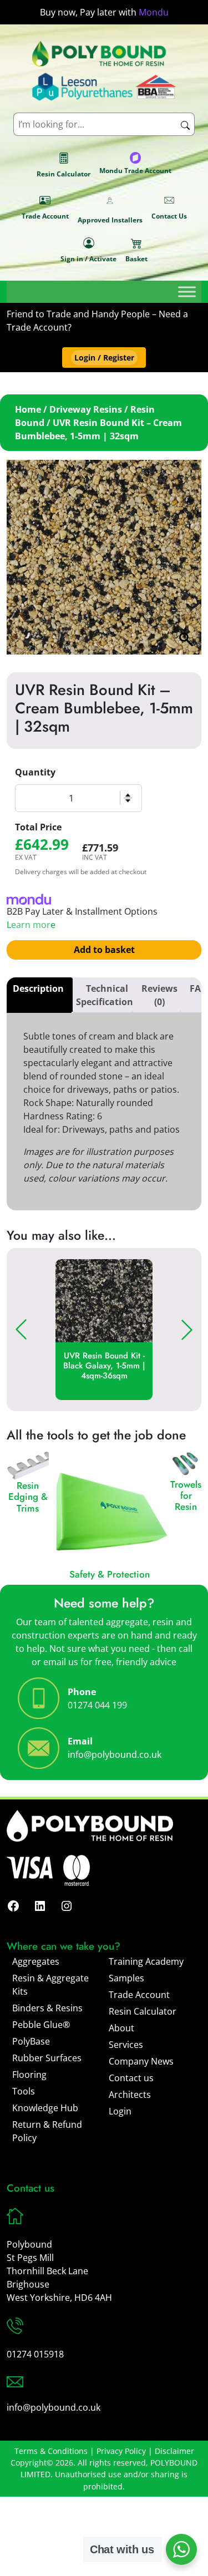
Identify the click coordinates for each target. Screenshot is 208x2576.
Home (28, 409)
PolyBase (31, 2041)
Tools (24, 2091)
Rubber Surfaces (47, 2058)
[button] (104, 358)
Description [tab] (38, 988)
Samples (126, 1978)
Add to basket (104, 950)
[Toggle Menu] (187, 291)
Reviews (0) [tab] (159, 995)
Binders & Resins (47, 2008)
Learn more (31, 925)
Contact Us (169, 216)
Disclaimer (174, 2451)
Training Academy (146, 1961)
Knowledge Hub (45, 2108)
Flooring (29, 2075)
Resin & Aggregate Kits (50, 1985)
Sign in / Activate (88, 259)
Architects (130, 2095)
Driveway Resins (86, 409)
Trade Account (45, 216)
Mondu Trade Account (135, 171)
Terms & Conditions (51, 2451)
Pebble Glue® (41, 2025)
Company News (141, 2061)
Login (120, 2111)
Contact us (131, 2078)
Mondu (154, 12)
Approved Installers (110, 220)
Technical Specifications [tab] (107, 995)
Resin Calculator (64, 174)
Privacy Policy (121, 2451)
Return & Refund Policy (47, 2131)
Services (126, 2045)
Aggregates (36, 1961)
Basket (136, 259)
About (121, 2028)
